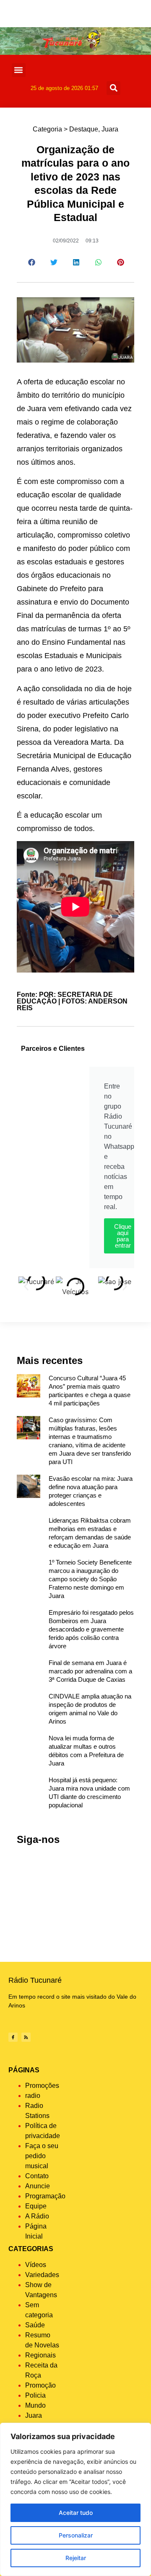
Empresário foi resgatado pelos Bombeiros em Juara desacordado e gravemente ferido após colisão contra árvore (91, 1629)
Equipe (36, 2206)
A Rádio (37, 2216)
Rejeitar (76, 2558)
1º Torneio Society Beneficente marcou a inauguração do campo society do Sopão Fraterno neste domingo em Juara (90, 1579)
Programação (45, 2196)
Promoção (40, 2385)
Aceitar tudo (76, 2513)
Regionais (40, 2355)
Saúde (35, 2325)
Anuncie (38, 2186)
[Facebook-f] (13, 2037)
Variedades (42, 2275)
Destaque (84, 129)
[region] (75, 2499)
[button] (19, 70)
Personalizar (76, 2535)
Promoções (42, 2086)
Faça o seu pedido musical (42, 2156)
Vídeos (36, 2265)
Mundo (35, 2405)
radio (33, 2096)
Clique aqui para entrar (123, 1236)
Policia (35, 2395)
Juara (110, 129)
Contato (37, 2176)
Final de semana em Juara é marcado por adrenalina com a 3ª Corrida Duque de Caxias (90, 1671)
